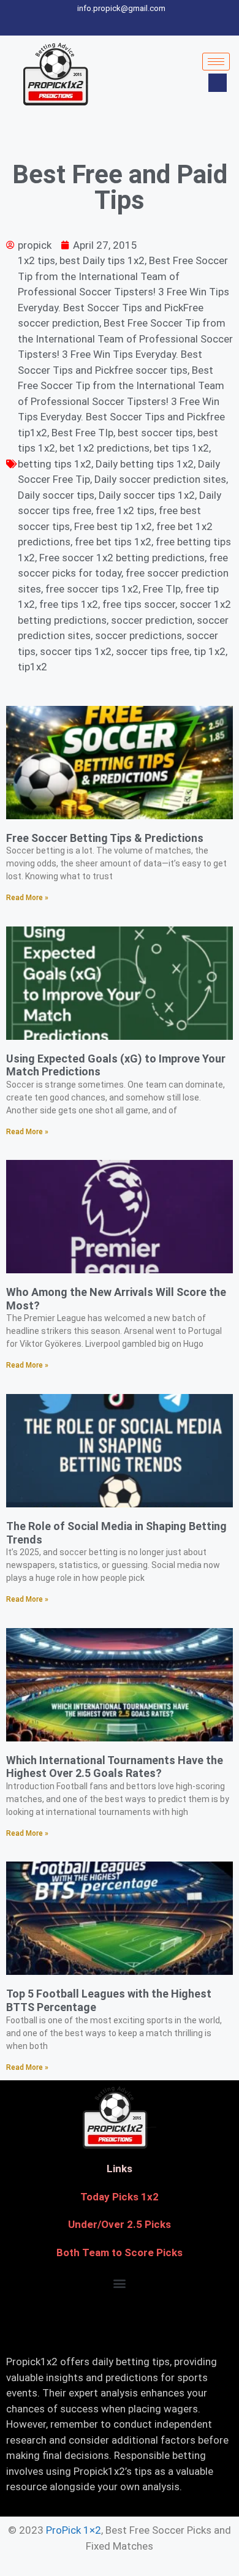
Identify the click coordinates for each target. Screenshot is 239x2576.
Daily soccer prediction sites (160, 479)
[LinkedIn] (123, 24)
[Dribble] (144, 24)
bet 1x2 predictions (104, 448)
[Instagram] (165, 24)
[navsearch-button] (218, 83)
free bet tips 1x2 (113, 542)
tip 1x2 (210, 651)
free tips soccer (139, 604)
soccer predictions (138, 635)
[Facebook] (80, 24)
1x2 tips (36, 260)
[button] (120, 2283)
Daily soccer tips (56, 495)
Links (120, 2169)
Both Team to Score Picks (120, 2252)
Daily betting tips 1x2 (145, 464)
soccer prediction (152, 620)
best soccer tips (155, 433)
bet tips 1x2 (181, 448)
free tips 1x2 (69, 604)
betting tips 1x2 (55, 464)
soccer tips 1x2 (76, 651)
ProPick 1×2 (74, 2530)
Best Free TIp (82, 433)
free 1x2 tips (125, 510)
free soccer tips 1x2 (92, 589)
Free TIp (162, 589)
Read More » (27, 898)
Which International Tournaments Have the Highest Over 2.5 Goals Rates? (115, 1767)
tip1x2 (32, 667)
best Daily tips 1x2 (102, 260)
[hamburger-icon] (216, 62)
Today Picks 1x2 (120, 2197)
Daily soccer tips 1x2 (147, 495)
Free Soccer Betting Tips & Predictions (105, 838)
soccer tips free (153, 651)
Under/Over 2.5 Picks (120, 2224)
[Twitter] (101, 24)
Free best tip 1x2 (113, 526)
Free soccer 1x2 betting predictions (122, 558)
